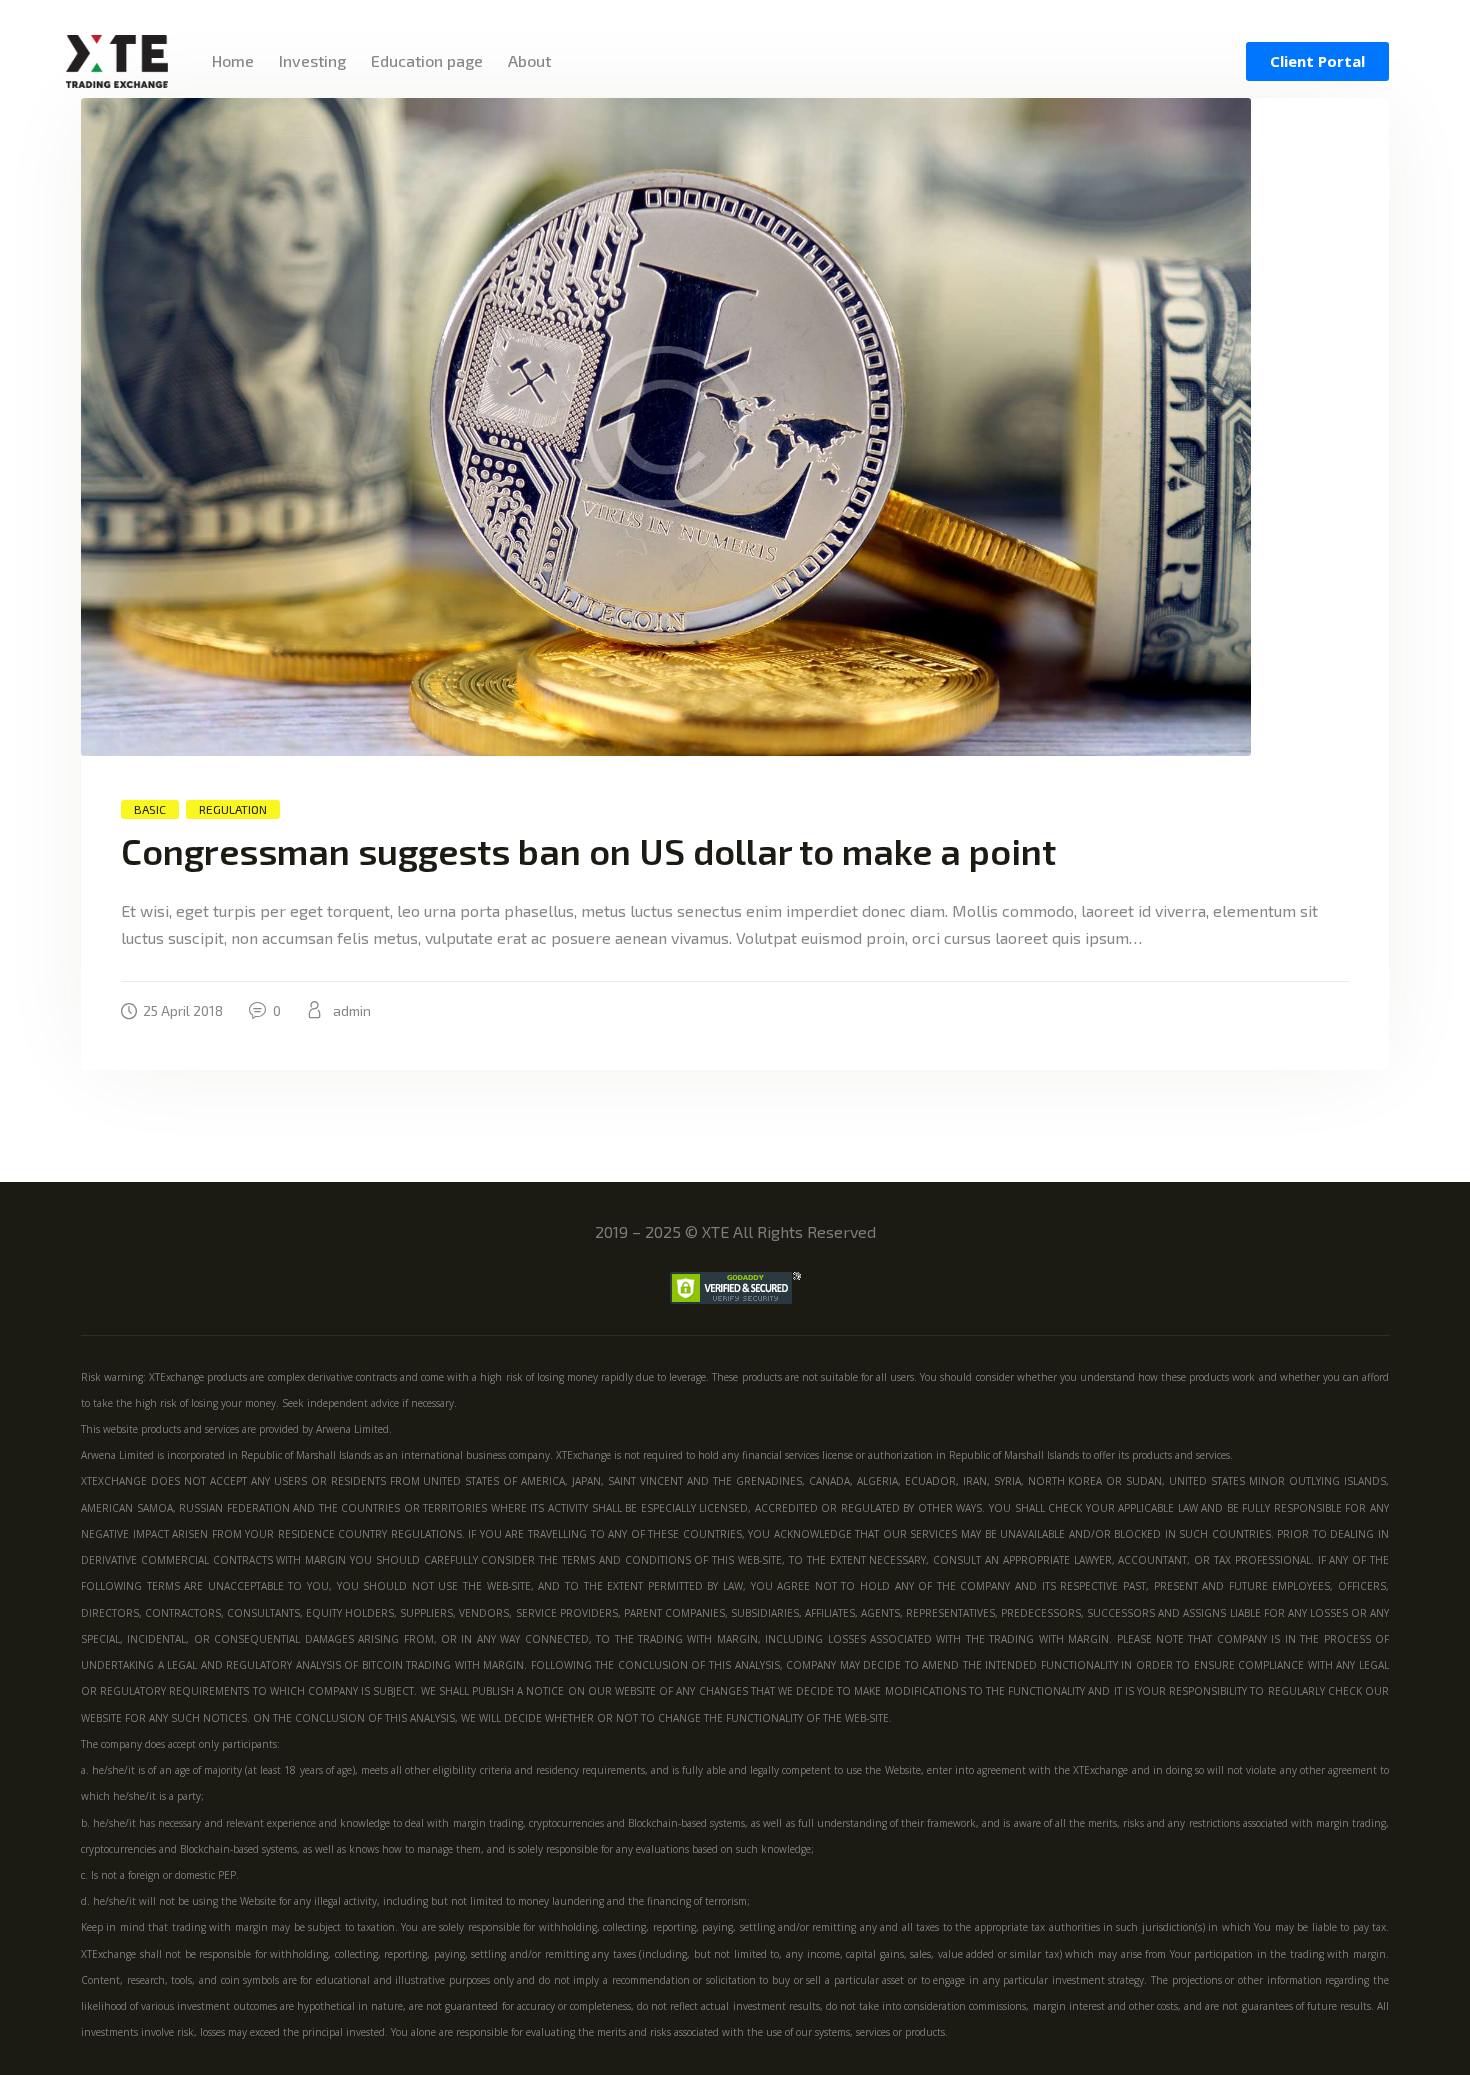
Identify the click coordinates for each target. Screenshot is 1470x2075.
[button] (1317, 61)
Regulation (233, 809)
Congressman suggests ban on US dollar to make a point (588, 850)
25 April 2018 (183, 1010)
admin (350, 1010)
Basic (150, 809)
